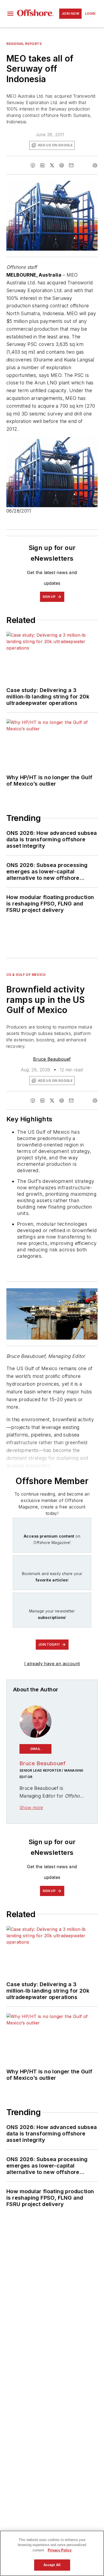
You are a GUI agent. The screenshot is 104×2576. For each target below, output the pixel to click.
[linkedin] (42, 165)
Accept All (52, 2565)
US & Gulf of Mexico (26, 975)
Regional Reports (24, 44)
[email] (71, 165)
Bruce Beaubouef (52, 1059)
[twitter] (52, 165)
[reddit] (62, 165)
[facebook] (33, 165)
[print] (95, 165)
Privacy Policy (60, 2550)
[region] (52, 2553)
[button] (10, 14)
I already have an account (52, 1664)
